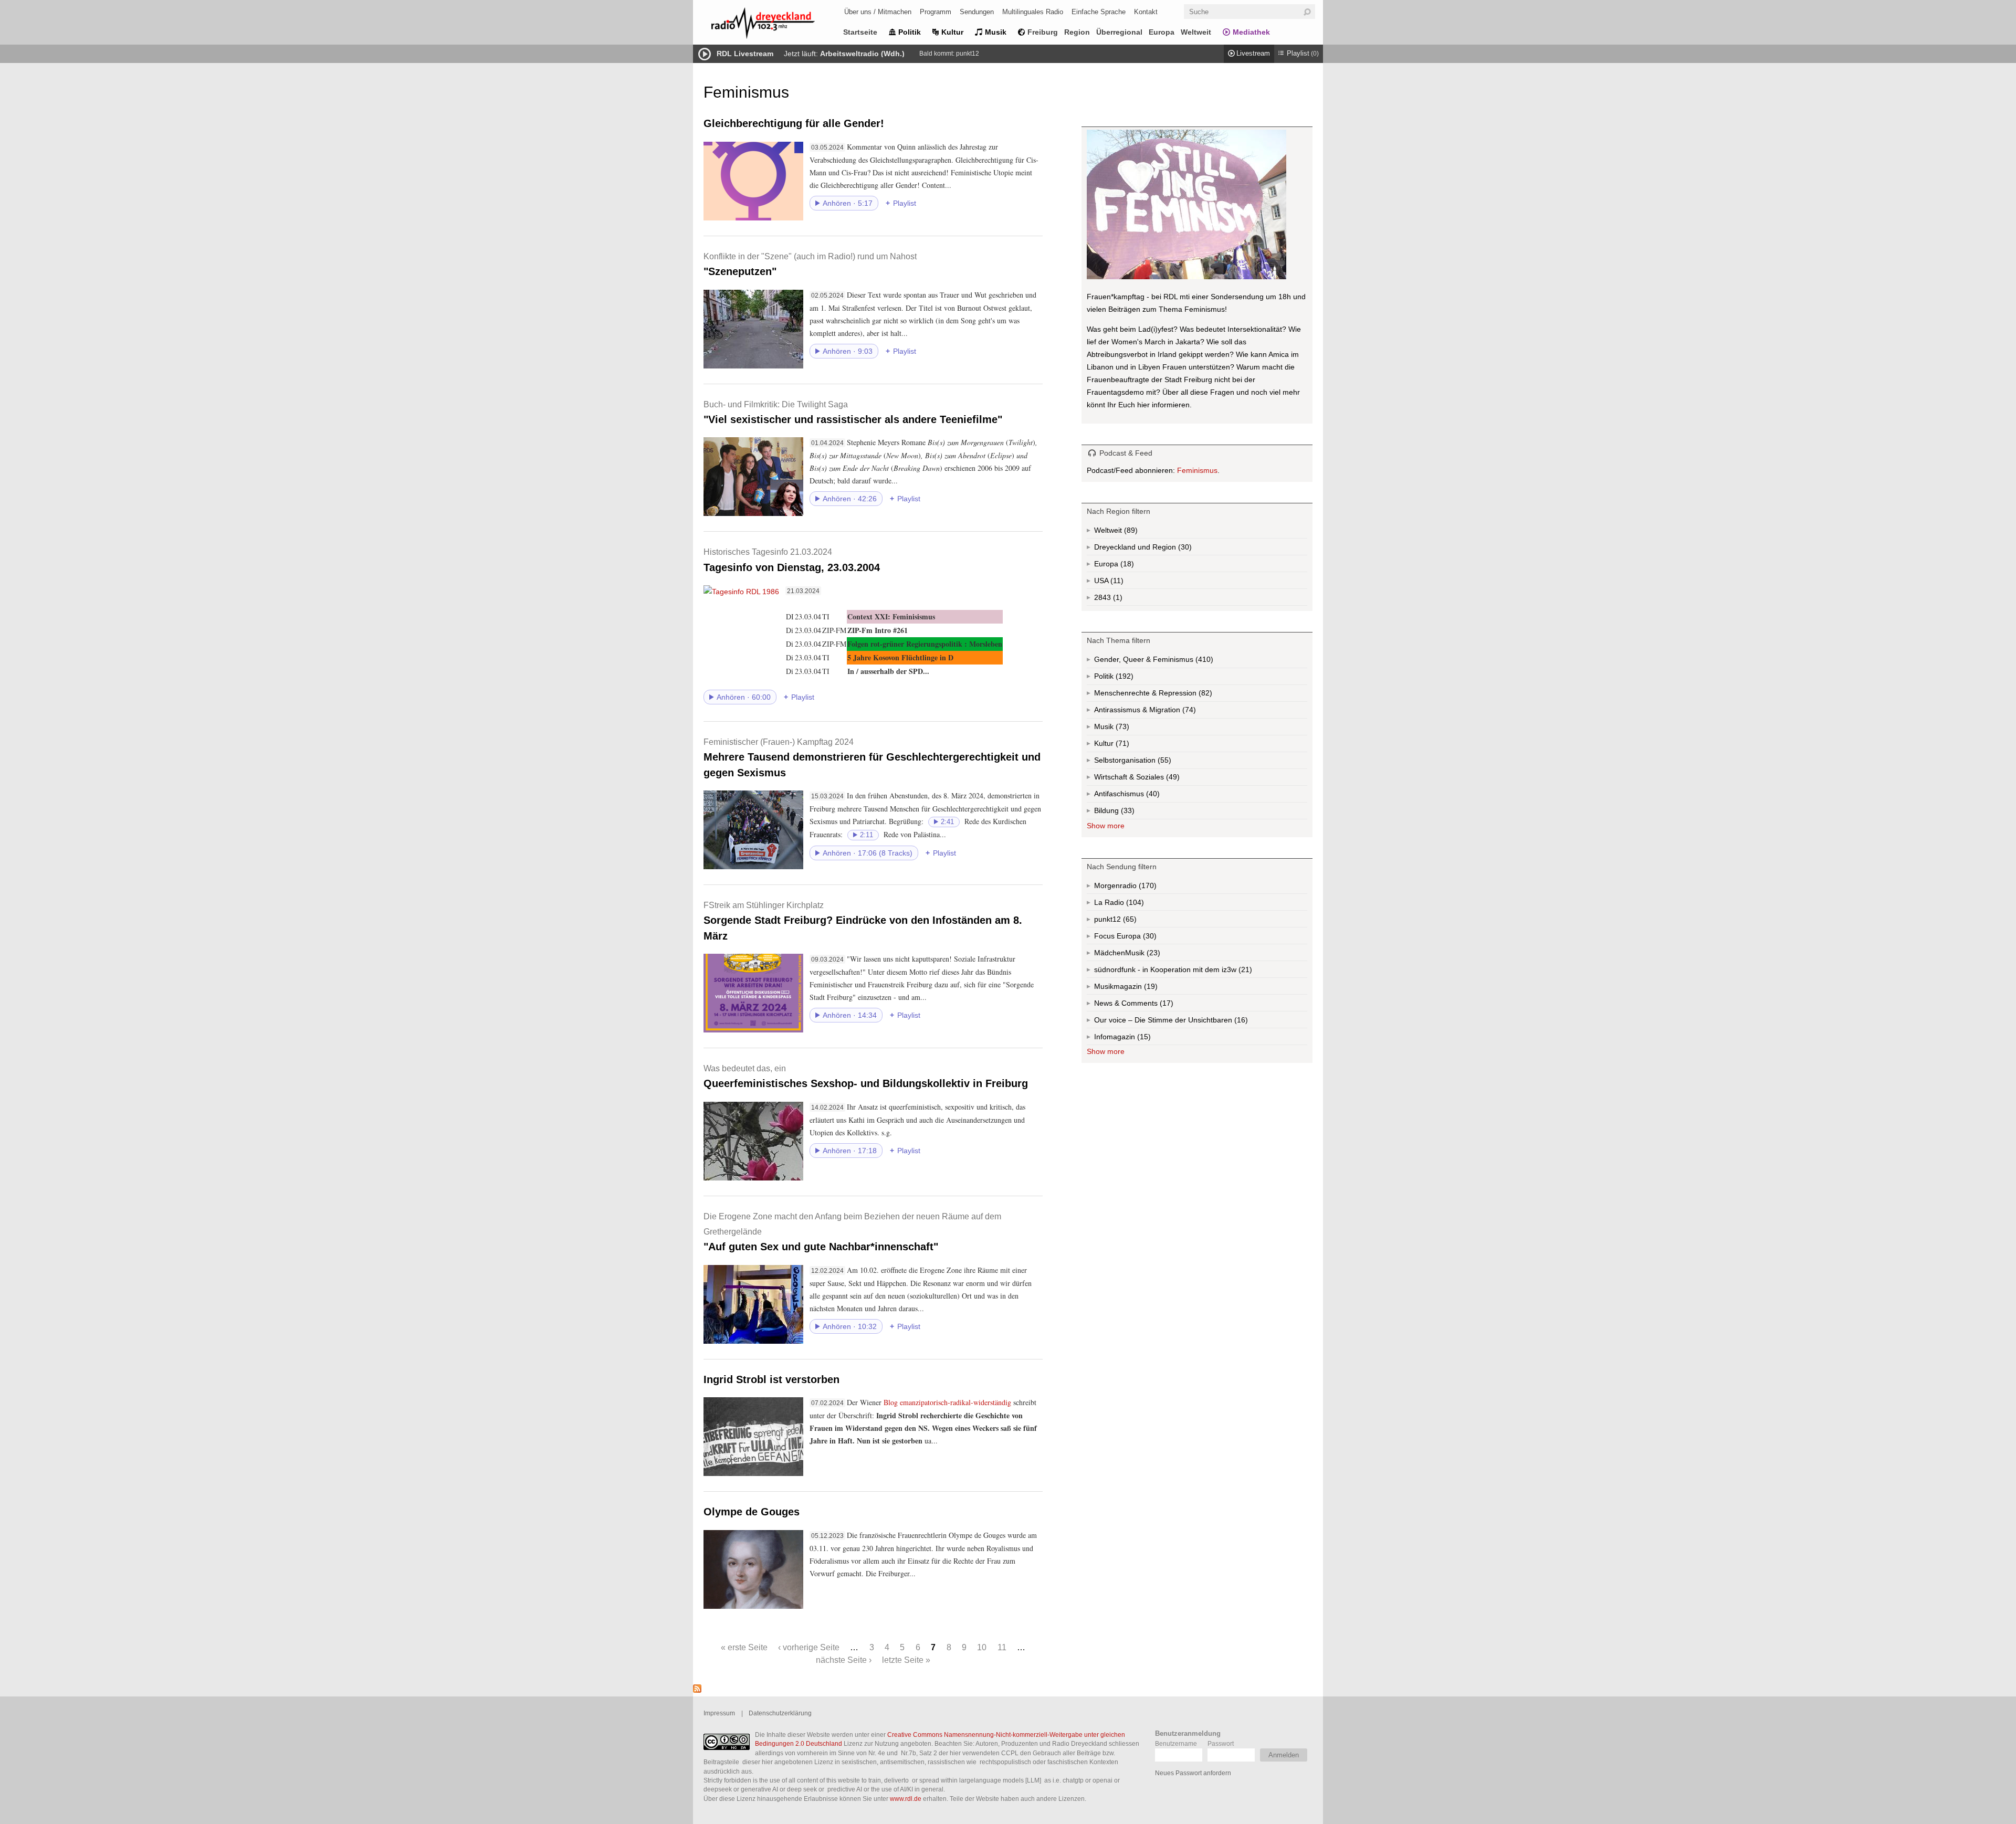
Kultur (952, 32)
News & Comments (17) (1152, 1005)
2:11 (867, 835)
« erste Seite (744, 1647)
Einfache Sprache (1099, 12)
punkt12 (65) (1129, 921)
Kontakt (1146, 12)
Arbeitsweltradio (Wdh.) (862, 54)
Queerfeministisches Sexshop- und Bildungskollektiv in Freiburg (866, 1076)
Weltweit (1196, 32)
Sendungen (977, 12)
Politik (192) (1123, 678)
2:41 (947, 822)
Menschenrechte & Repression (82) (1181, 695)
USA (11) (1118, 583)
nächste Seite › (844, 1660)
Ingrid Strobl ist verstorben (771, 1379)
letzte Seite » (906, 1660)
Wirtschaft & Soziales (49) (1153, 779)
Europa (1162, 32)
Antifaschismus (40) (1152, 796)
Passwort (1221, 1743)
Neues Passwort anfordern (1193, 1773)
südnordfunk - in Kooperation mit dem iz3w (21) (1194, 972)
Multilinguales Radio (1033, 12)
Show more (1106, 826)
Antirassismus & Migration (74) (1168, 712)
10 (982, 1647)
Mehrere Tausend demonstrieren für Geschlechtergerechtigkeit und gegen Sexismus (872, 758)
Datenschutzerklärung (780, 1713)
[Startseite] (777, 25)
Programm (936, 12)
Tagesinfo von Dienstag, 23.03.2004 (792, 560)
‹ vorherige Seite (809, 1647)
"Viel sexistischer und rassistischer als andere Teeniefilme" (853, 412)
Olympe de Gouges (752, 1512)
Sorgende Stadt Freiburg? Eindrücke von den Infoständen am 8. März (863, 921)
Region (1077, 32)
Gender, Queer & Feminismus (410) (1174, 662)
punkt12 (968, 54)
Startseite (860, 32)
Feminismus (1197, 470)
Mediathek (1251, 32)
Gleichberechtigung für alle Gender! (794, 123)
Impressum (719, 1713)
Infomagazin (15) (1143, 1039)
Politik (910, 32)
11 (1002, 1647)
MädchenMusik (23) (1152, 955)
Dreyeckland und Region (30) (1164, 549)
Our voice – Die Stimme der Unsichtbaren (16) (1193, 1022)
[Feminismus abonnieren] (697, 1690)
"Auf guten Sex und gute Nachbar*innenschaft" (852, 1232)
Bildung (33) (1127, 813)
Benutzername (1176, 1743)
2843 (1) (1117, 599)
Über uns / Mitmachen (878, 12)
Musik (996, 32)
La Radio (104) (1129, 904)
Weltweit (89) (1130, 532)
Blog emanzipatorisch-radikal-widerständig (947, 1402)
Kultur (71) (1121, 746)
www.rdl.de (906, 1799)
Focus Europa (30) (1137, 938)
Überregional (1119, 32)
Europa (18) (1126, 566)
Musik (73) (1121, 729)
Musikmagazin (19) (1150, 988)
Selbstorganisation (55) (1163, 762)
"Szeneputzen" (810, 264)
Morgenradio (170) (1147, 888)
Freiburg (1043, 32)
